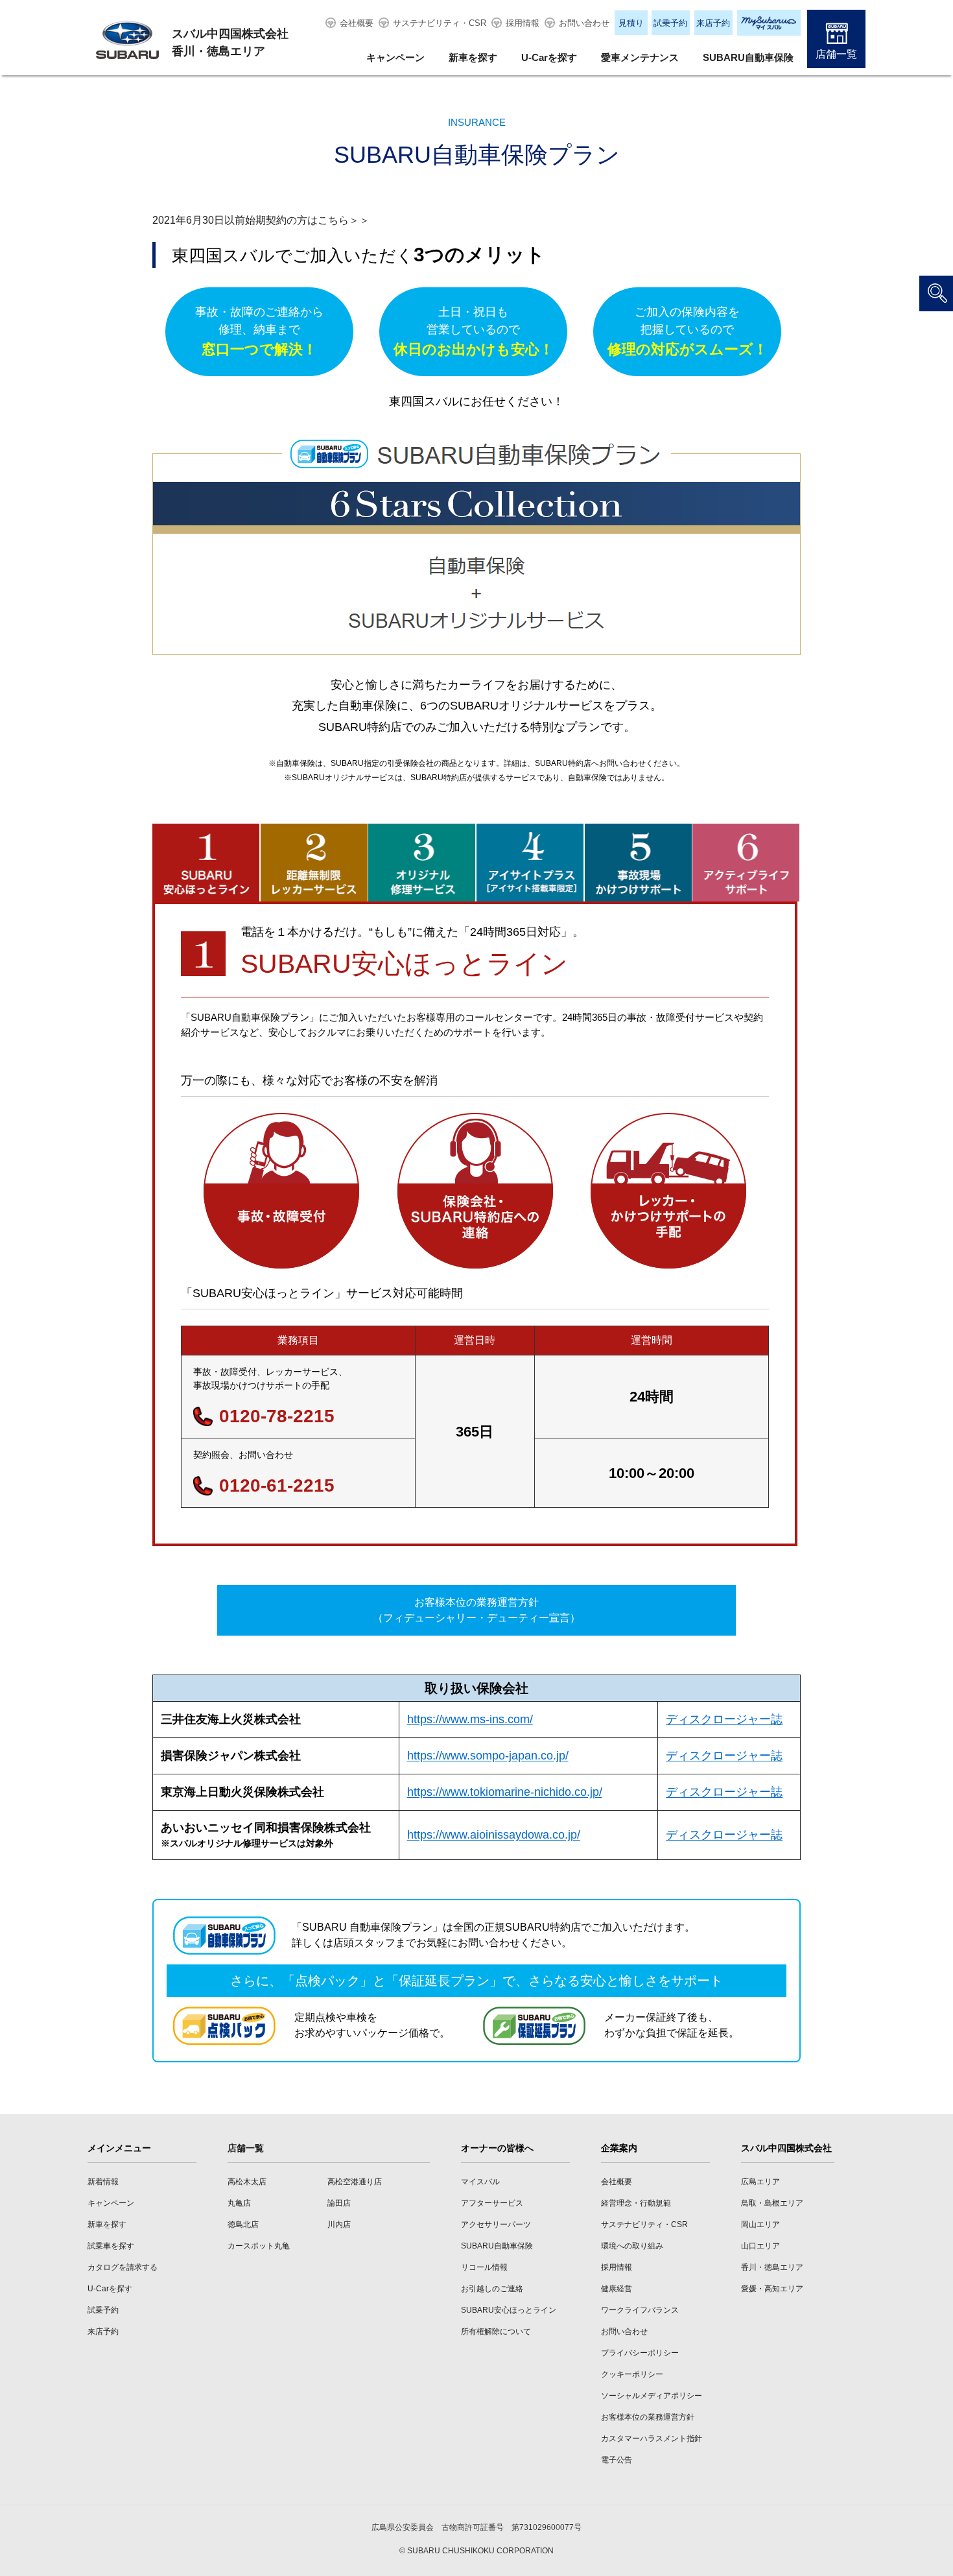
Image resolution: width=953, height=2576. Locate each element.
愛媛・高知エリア (772, 2289)
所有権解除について (496, 2332)
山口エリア (760, 2246)
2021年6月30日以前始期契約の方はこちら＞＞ (261, 220)
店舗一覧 (836, 54)
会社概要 (357, 23)
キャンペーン (395, 57)
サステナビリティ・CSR (440, 23)
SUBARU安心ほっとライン (509, 2310)
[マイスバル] (769, 23)
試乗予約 (670, 23)
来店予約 (713, 23)
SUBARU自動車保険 (748, 57)
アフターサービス (492, 2203)
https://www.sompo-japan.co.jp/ (488, 1756)
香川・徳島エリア (772, 2267)
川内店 (339, 2224)
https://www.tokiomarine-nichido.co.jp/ (505, 1792)
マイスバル (480, 2182)
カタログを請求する (123, 2267)
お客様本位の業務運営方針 (648, 2417)
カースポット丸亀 (259, 2246)
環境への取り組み (632, 2246)
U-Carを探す (549, 57)
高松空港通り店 (355, 2182)
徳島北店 (243, 2224)
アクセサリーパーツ (496, 2224)
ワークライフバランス (640, 2310)
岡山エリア (760, 2224)
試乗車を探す (111, 2246)
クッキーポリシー (632, 2374)
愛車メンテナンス (640, 57)
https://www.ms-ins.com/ (470, 1719)
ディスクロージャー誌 (724, 1719)
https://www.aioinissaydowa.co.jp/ (494, 1835)
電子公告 (617, 2460)
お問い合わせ (584, 23)
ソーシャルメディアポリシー (652, 2396)
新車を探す (473, 57)
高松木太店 (247, 2182)
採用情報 (523, 23)
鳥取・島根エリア (772, 2203)
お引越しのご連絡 (492, 2289)
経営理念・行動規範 (636, 2203)
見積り (631, 23)
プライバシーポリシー (640, 2353)
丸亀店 (239, 2203)
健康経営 (617, 2289)
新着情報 (103, 2182)
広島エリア (760, 2182)
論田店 (339, 2203)
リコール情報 (484, 2267)
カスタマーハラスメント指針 (652, 2439)
